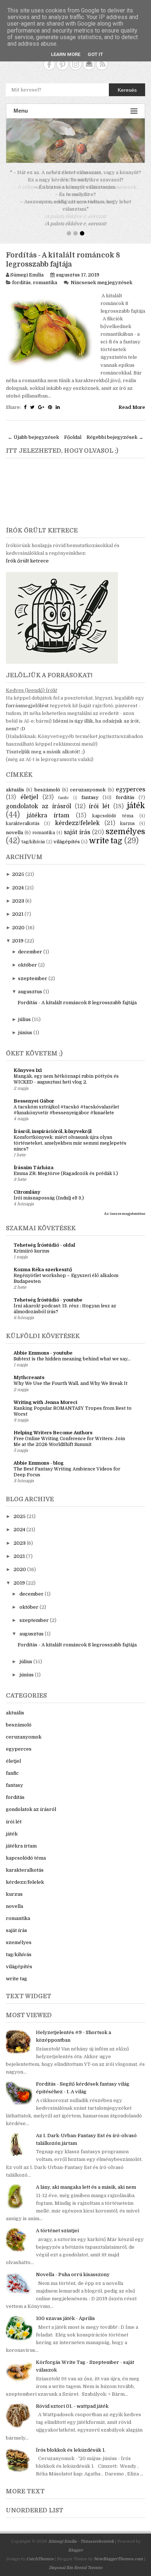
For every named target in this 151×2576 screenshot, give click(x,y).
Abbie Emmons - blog (38, 1456)
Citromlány (27, 1185)
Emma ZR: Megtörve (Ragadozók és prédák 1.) (66, 1166)
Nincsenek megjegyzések (102, 275)
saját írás (77, 825)
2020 (18, 920)
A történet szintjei (57, 2223)
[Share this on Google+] (41, 400)
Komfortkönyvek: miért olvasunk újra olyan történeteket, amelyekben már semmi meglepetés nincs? (70, 1136)
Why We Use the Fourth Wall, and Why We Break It (71, 1376)
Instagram (76, 64)
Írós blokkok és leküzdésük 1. (71, 2443)
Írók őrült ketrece (27, 553)
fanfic (64, 790)
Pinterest (62, 64)
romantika (45, 275)
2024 (18, 880)
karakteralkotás (23, 816)
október (27, 958)
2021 (18, 907)
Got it (95, 54)
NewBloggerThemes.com (118, 2552)
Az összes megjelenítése (125, 1206)
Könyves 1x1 (28, 1063)
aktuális (15, 782)
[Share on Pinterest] (50, 400)
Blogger (75, 2543)
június (25, 1025)
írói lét (99, 799)
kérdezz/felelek (77, 816)
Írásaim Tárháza (34, 1160)
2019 (18, 933)
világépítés (67, 834)
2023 (18, 894)
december (30, 944)
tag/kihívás (33, 835)
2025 (18, 867)
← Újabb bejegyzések (33, 430)
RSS (102, 64)
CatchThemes (40, 2552)
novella (14, 825)
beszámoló (47, 782)
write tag (106, 833)
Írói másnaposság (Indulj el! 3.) (49, 1191)
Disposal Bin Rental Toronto (75, 2560)
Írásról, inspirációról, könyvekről (53, 1124)
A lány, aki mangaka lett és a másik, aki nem (86, 2180)
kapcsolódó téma (113, 809)
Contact (89, 64)
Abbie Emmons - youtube (43, 1346)
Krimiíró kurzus (32, 1244)
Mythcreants (29, 1370)
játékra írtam (48, 808)
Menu (21, 111)
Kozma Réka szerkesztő (43, 1262)
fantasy (90, 790)
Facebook (49, 64)
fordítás (21, 275)
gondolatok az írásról (38, 799)
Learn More (66, 54)
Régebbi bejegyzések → (115, 430)
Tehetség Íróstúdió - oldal (44, 1238)
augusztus (30, 984)
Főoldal (73, 430)
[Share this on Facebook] (25, 400)
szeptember (33, 971)
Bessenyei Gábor (34, 1094)
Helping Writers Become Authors (53, 1425)
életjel (29, 790)
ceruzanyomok (88, 782)
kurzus (128, 816)
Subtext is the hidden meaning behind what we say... (72, 1352)
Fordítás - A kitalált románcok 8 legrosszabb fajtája (77, 995)
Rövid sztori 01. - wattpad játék (72, 2399)
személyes (125, 824)
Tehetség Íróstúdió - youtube (48, 1293)
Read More (132, 400)
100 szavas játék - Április (65, 2311)
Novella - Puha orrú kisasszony (73, 2267)
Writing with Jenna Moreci (45, 1395)
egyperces (130, 782)
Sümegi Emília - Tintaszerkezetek (81, 2534)
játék (136, 798)
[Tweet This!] (32, 400)
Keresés (127, 90)
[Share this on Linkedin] (58, 400)
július (24, 1012)
